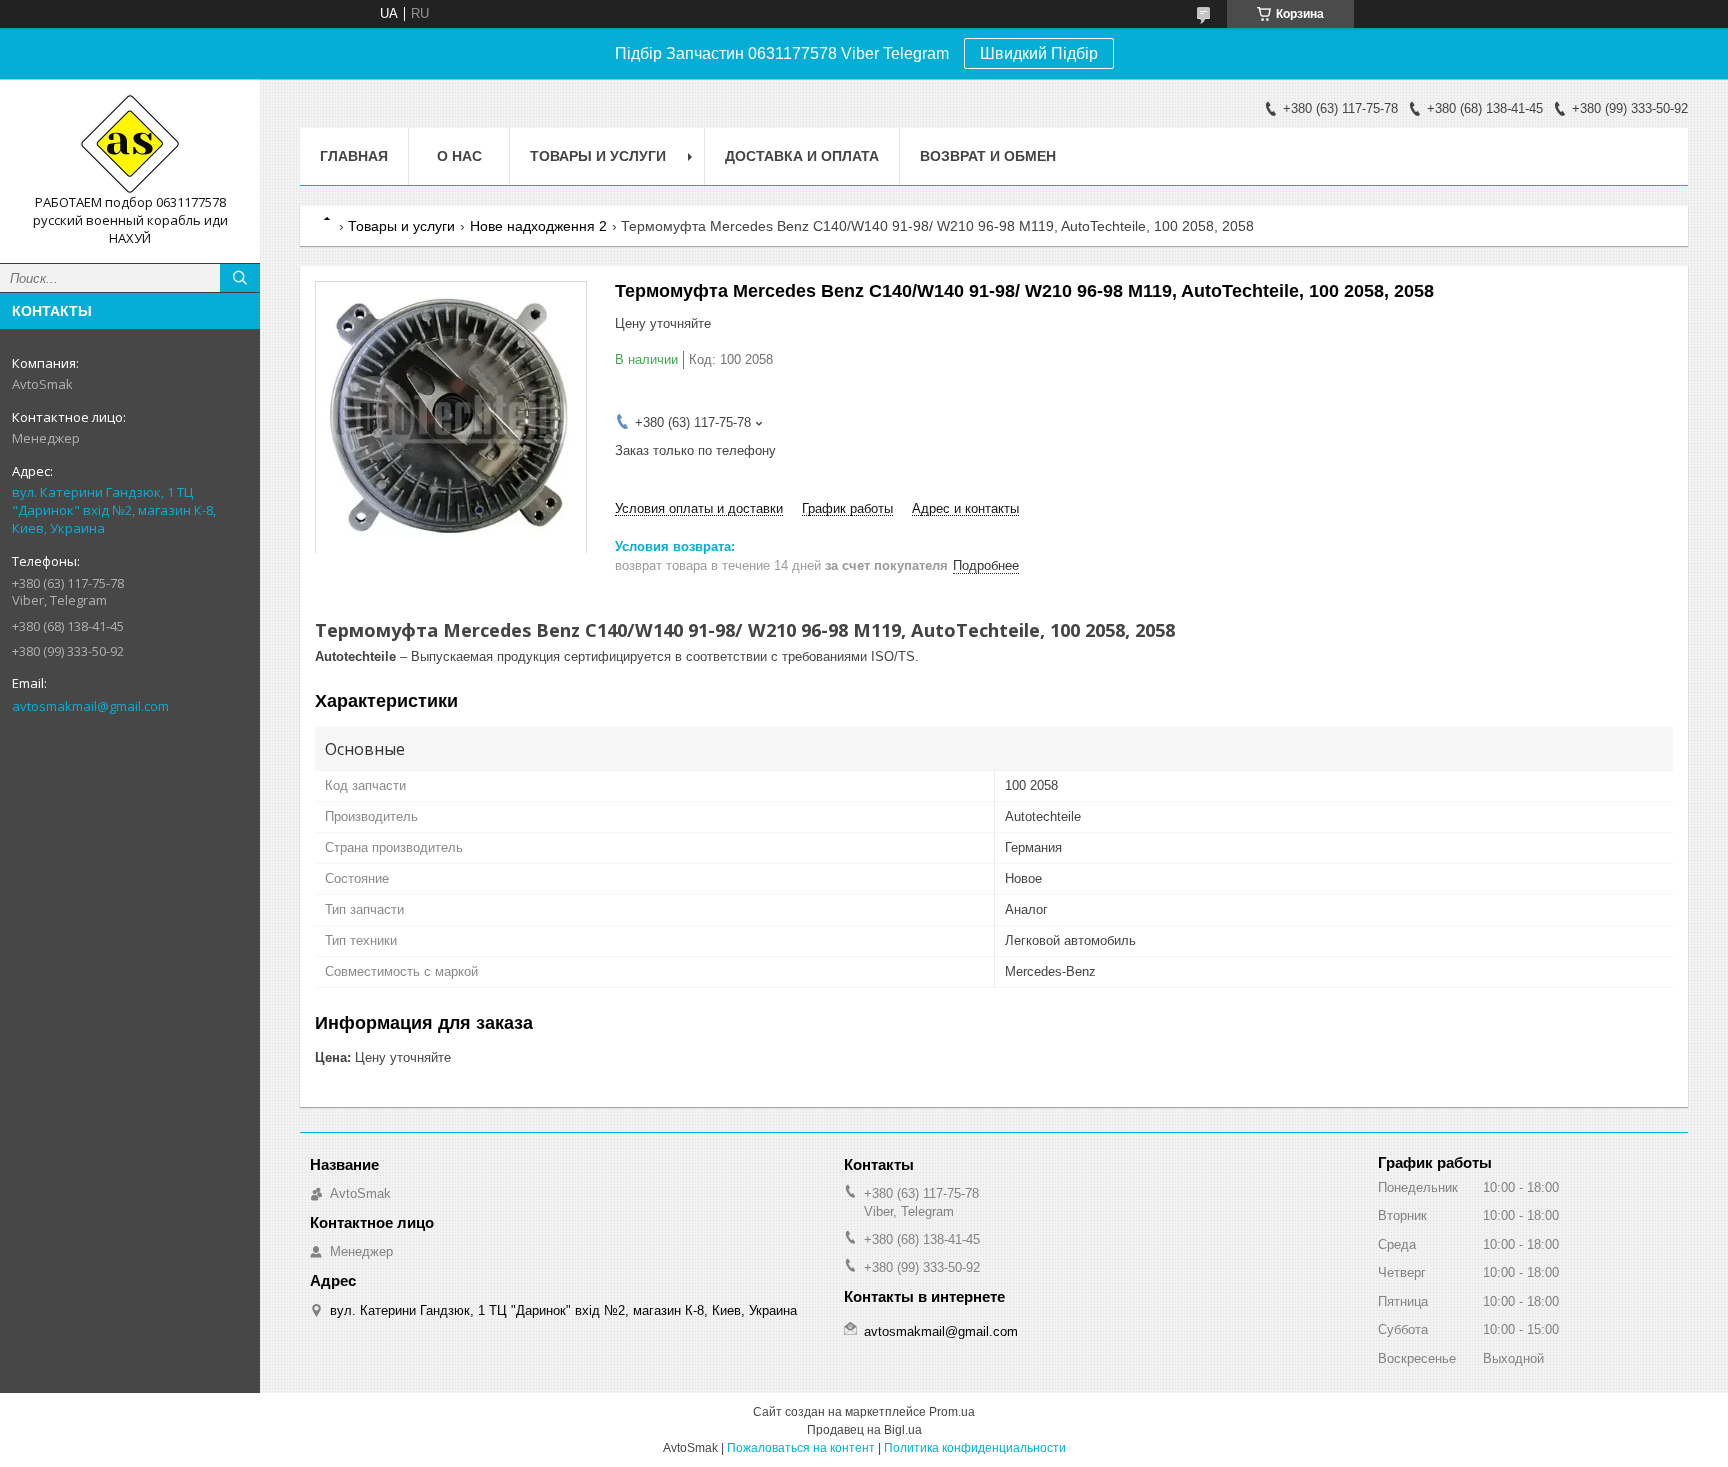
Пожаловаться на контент (801, 1448)
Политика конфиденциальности (975, 1448)
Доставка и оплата (802, 156)
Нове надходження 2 (538, 226)
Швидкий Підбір (1039, 53)
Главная (354, 156)
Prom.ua (952, 1412)
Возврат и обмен (988, 156)
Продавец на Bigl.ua (864, 1430)
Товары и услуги (598, 156)
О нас (459, 156)
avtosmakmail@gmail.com (90, 706)
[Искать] (240, 278)
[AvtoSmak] (130, 144)
